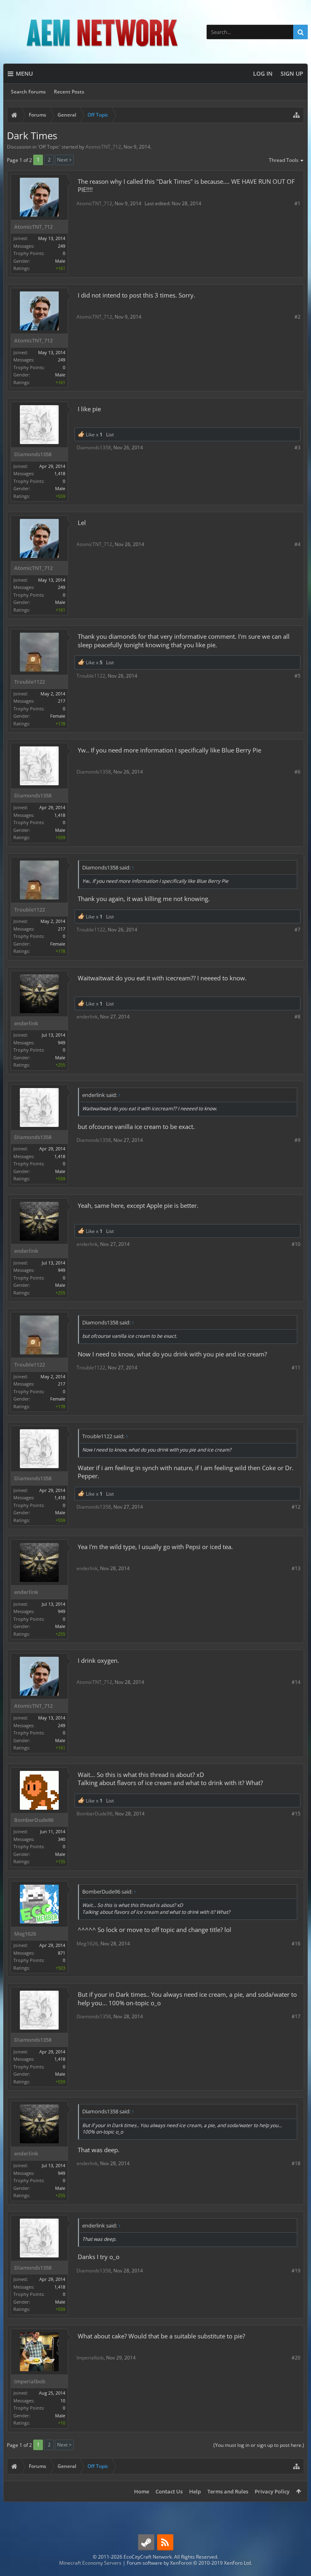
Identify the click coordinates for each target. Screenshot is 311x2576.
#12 (296, 1507)
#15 (296, 1814)
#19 (296, 2271)
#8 (297, 1017)
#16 (296, 1944)
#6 (297, 772)
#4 (297, 544)
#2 (297, 317)
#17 (296, 2016)
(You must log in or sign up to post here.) (259, 2445)
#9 (297, 1140)
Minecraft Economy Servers (90, 2563)
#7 (297, 930)
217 (62, 701)
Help (195, 2491)
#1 (297, 203)
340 (62, 1839)
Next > (64, 160)
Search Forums (28, 92)
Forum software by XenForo (189, 2563)
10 (63, 2401)
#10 (296, 1244)
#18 (296, 2163)
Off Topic (49, 147)
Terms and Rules (228, 2491)
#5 (297, 676)
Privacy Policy (272, 2491)
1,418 (60, 473)
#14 (296, 1682)
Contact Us (169, 2491)
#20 (296, 2358)
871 (62, 1953)
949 (62, 1043)
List (110, 435)
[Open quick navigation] (296, 115)
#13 (296, 1568)
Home (142, 2491)
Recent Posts (69, 92)
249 (62, 246)
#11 (296, 1368)
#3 (297, 447)
